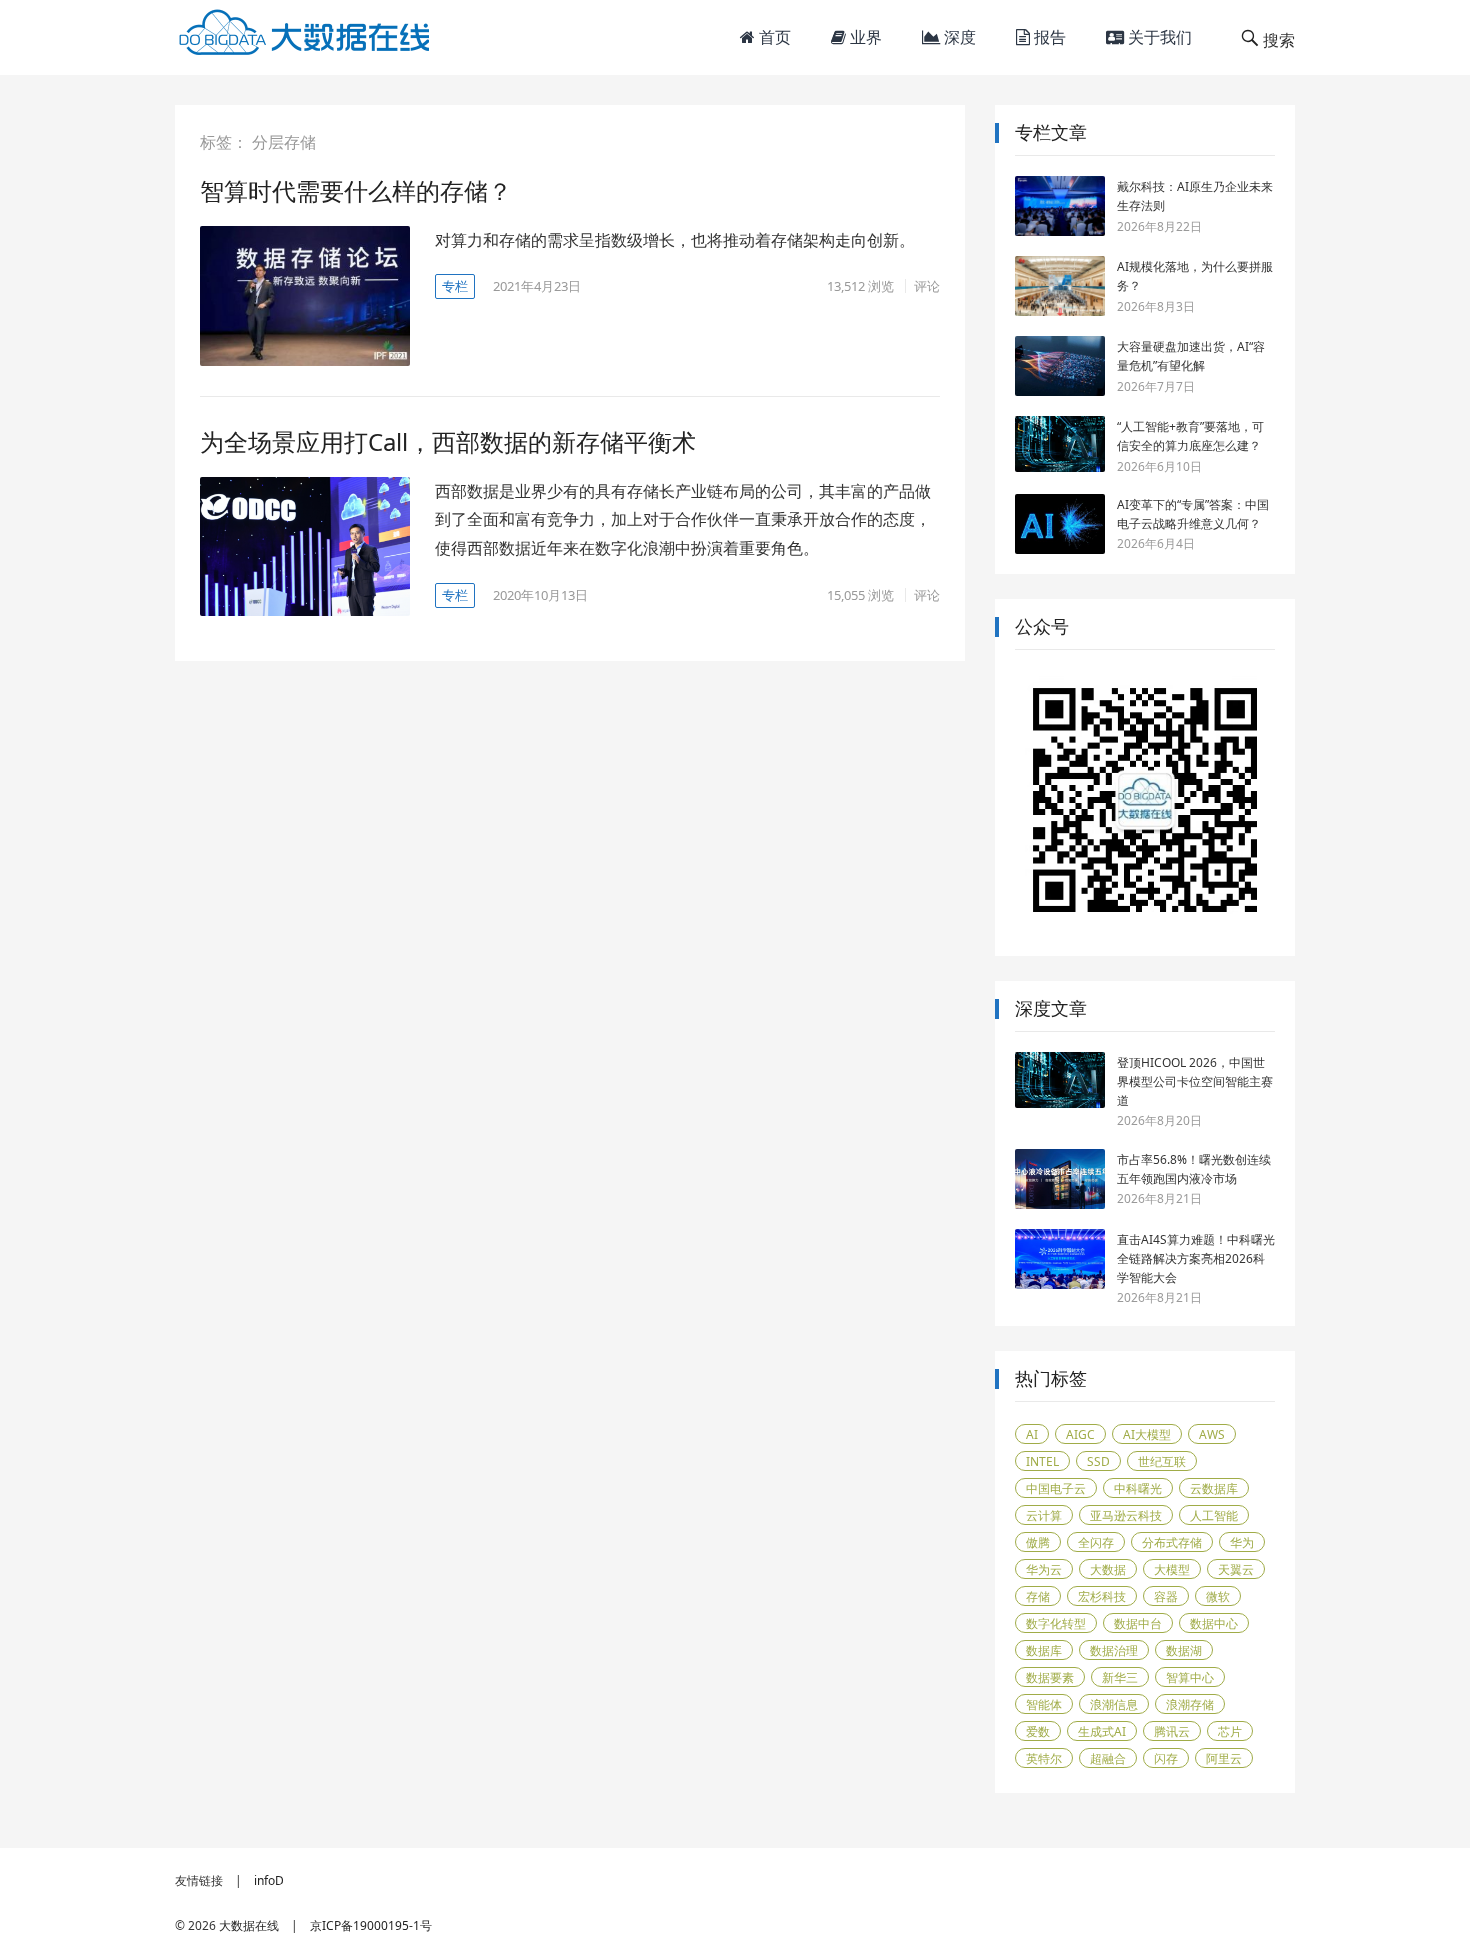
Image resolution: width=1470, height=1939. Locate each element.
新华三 (1120, 1677)
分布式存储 (1172, 1542)
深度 (958, 37)
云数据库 (1214, 1488)
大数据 (1108, 1569)
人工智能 (1214, 1515)
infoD (269, 1880)
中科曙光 (1138, 1488)
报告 (1048, 37)
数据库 (1044, 1650)
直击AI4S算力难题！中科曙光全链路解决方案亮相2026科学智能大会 (1196, 1258)
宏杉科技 (1102, 1596)
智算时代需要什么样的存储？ (356, 190)
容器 (1166, 1596)
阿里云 (1224, 1758)
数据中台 (1138, 1623)
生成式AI (1102, 1731)
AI (1032, 1434)
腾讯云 (1172, 1731)
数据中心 (1214, 1623)
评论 (927, 286)
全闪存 (1096, 1542)
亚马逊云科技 (1126, 1515)
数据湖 (1184, 1650)
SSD (1098, 1461)
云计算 (1044, 1515)
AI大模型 (1147, 1434)
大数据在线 (249, 1925)
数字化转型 (1056, 1623)
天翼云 (1236, 1569)
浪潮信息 (1114, 1704)
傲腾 (1038, 1542)
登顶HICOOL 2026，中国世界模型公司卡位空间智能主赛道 (1195, 1081)
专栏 (455, 286)
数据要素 (1050, 1677)
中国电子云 (1056, 1488)
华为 (1242, 1542)
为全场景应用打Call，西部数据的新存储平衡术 (448, 441)
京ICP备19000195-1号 (371, 1925)
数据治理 (1114, 1650)
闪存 (1166, 1758)
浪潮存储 (1190, 1704)
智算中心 (1190, 1677)
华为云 (1044, 1569)
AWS (1212, 1434)
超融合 (1108, 1758)
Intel (1042, 1461)
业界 (864, 37)
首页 (773, 37)
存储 (1038, 1596)
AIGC (1080, 1434)
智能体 (1044, 1704)
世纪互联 (1162, 1461)
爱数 (1038, 1731)
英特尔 (1044, 1758)
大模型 (1172, 1569)
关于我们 (1158, 37)
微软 (1218, 1596)
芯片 (1230, 1731)
